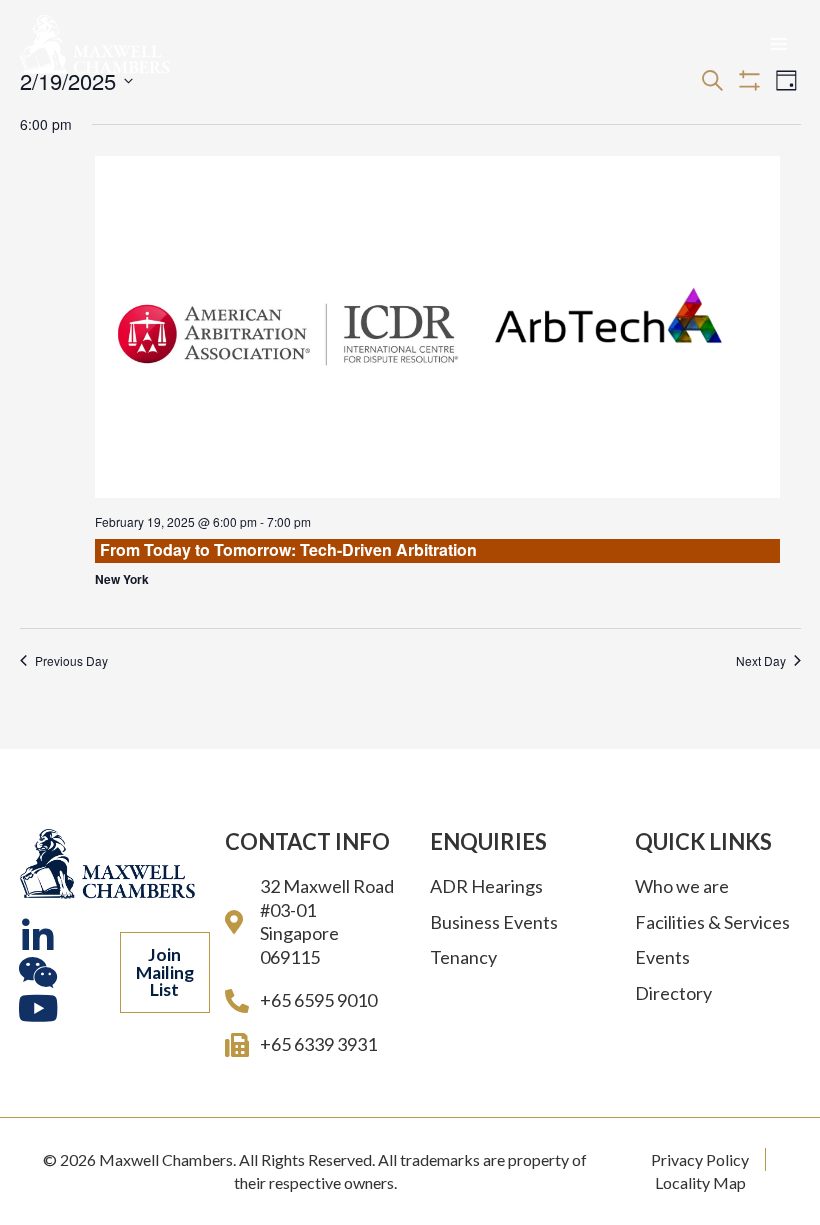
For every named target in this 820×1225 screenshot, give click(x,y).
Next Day (761, 661)
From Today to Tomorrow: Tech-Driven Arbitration (288, 549)
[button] (165, 972)
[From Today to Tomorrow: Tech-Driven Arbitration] (437, 327)
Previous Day (71, 661)
